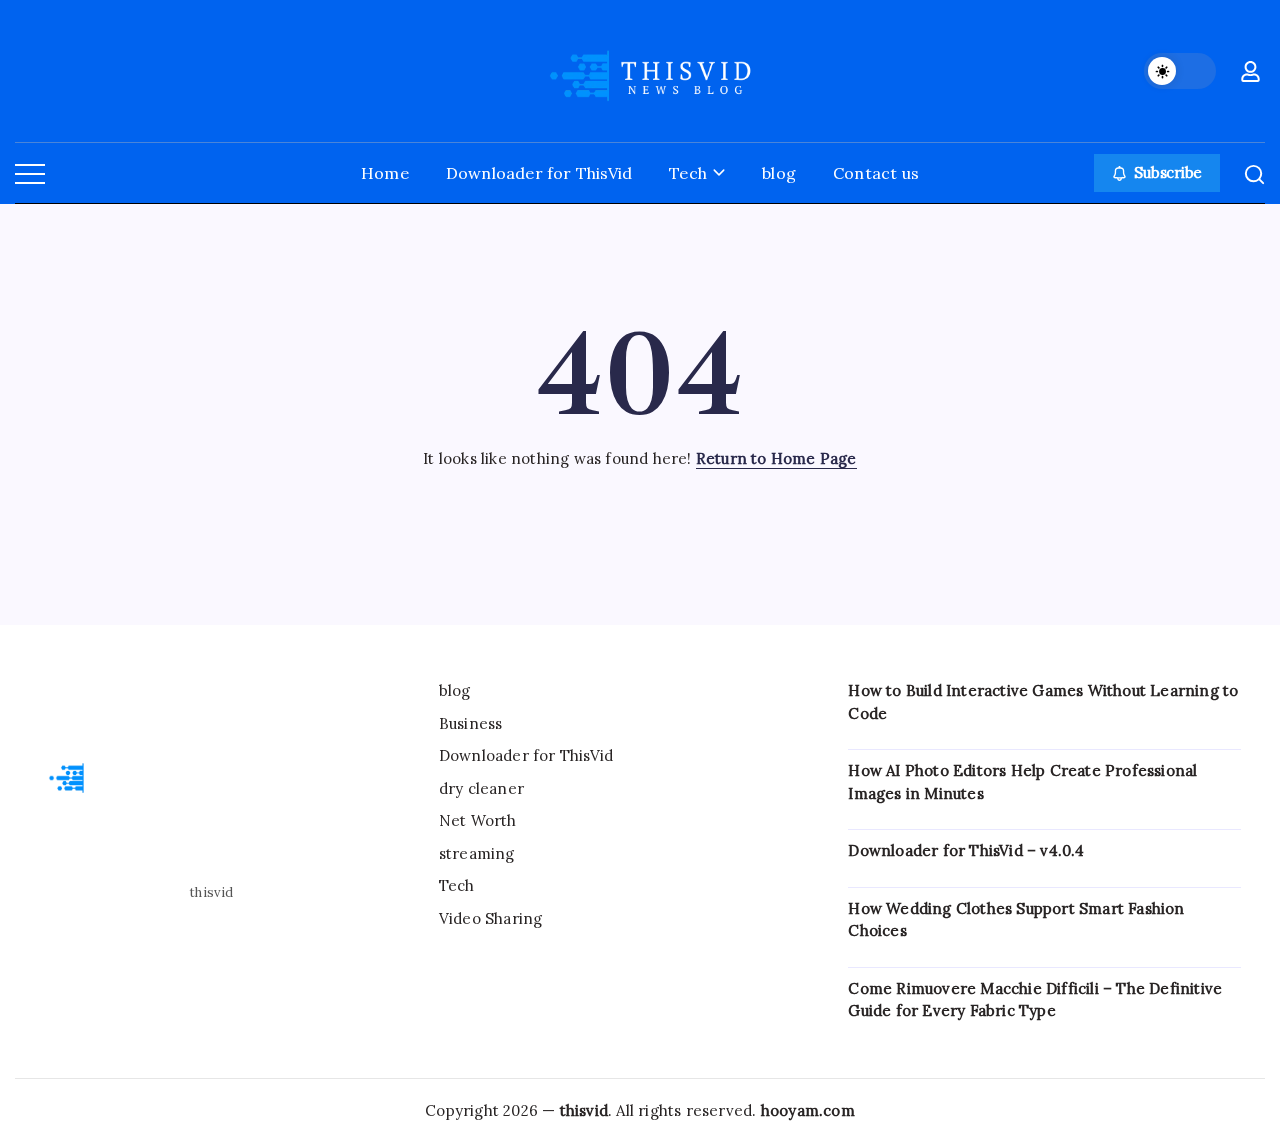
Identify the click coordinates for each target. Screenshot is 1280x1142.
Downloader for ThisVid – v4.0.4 (966, 850)
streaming (477, 853)
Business (471, 723)
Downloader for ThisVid (526, 755)
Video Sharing (491, 918)
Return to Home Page (776, 458)
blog (455, 690)
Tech (457, 885)
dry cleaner (481, 788)
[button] (1180, 71)
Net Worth (478, 820)
